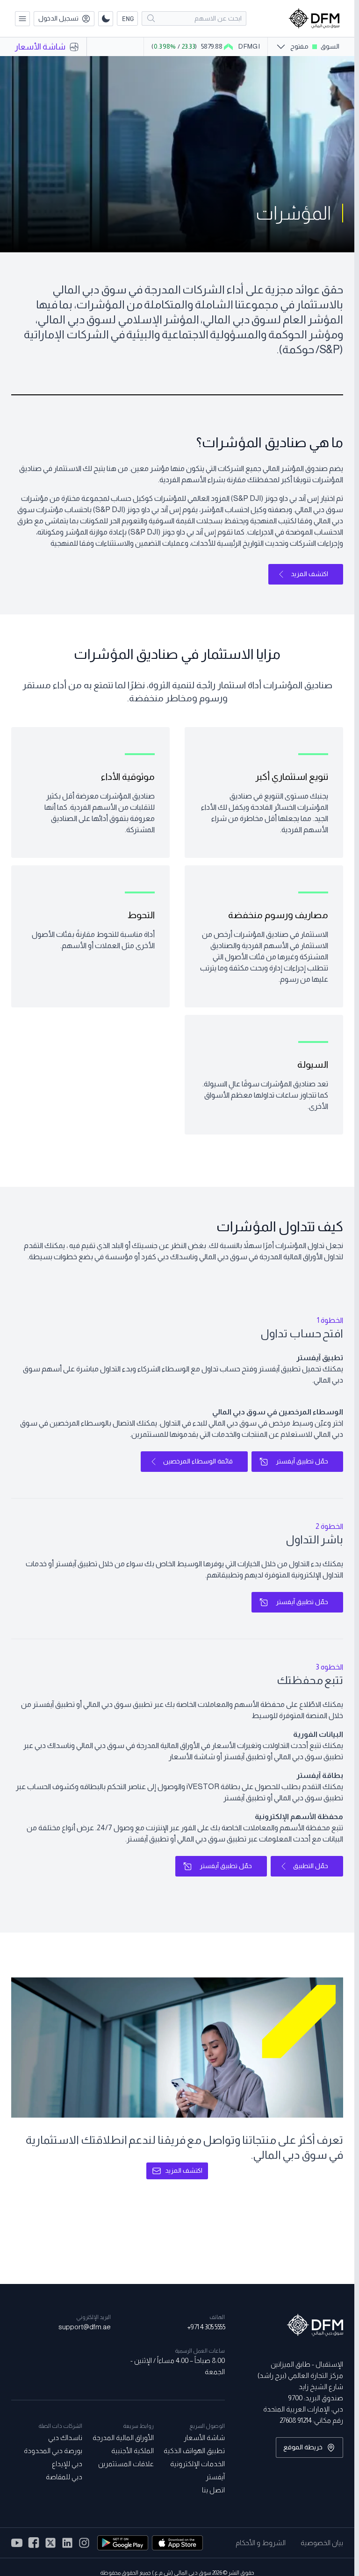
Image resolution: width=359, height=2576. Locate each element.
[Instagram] (84, 2543)
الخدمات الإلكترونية (197, 2464)
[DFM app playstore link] (123, 2543)
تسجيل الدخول (58, 18)
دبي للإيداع (67, 2464)
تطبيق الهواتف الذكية (194, 2451)
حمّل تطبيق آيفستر (302, 1461)
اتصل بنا (213, 2490)
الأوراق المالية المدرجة (123, 2437)
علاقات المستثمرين (126, 2464)
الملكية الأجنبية (132, 2451)
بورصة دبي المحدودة (53, 2451)
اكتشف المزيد (309, 574)
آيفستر (215, 2477)
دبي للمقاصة (64, 2477)
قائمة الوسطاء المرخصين (198, 1461)
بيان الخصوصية (322, 2543)
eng (128, 18)
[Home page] (314, 18)
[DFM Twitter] (50, 2543)
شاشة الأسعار (204, 2437)
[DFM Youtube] (17, 2543)
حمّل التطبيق (311, 1866)
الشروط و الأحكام (261, 2543)
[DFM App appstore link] (177, 2543)
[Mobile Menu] (22, 19)
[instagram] (67, 2543)
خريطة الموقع (303, 2447)
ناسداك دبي (65, 2437)
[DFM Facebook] (34, 2543)
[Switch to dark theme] (106, 19)
